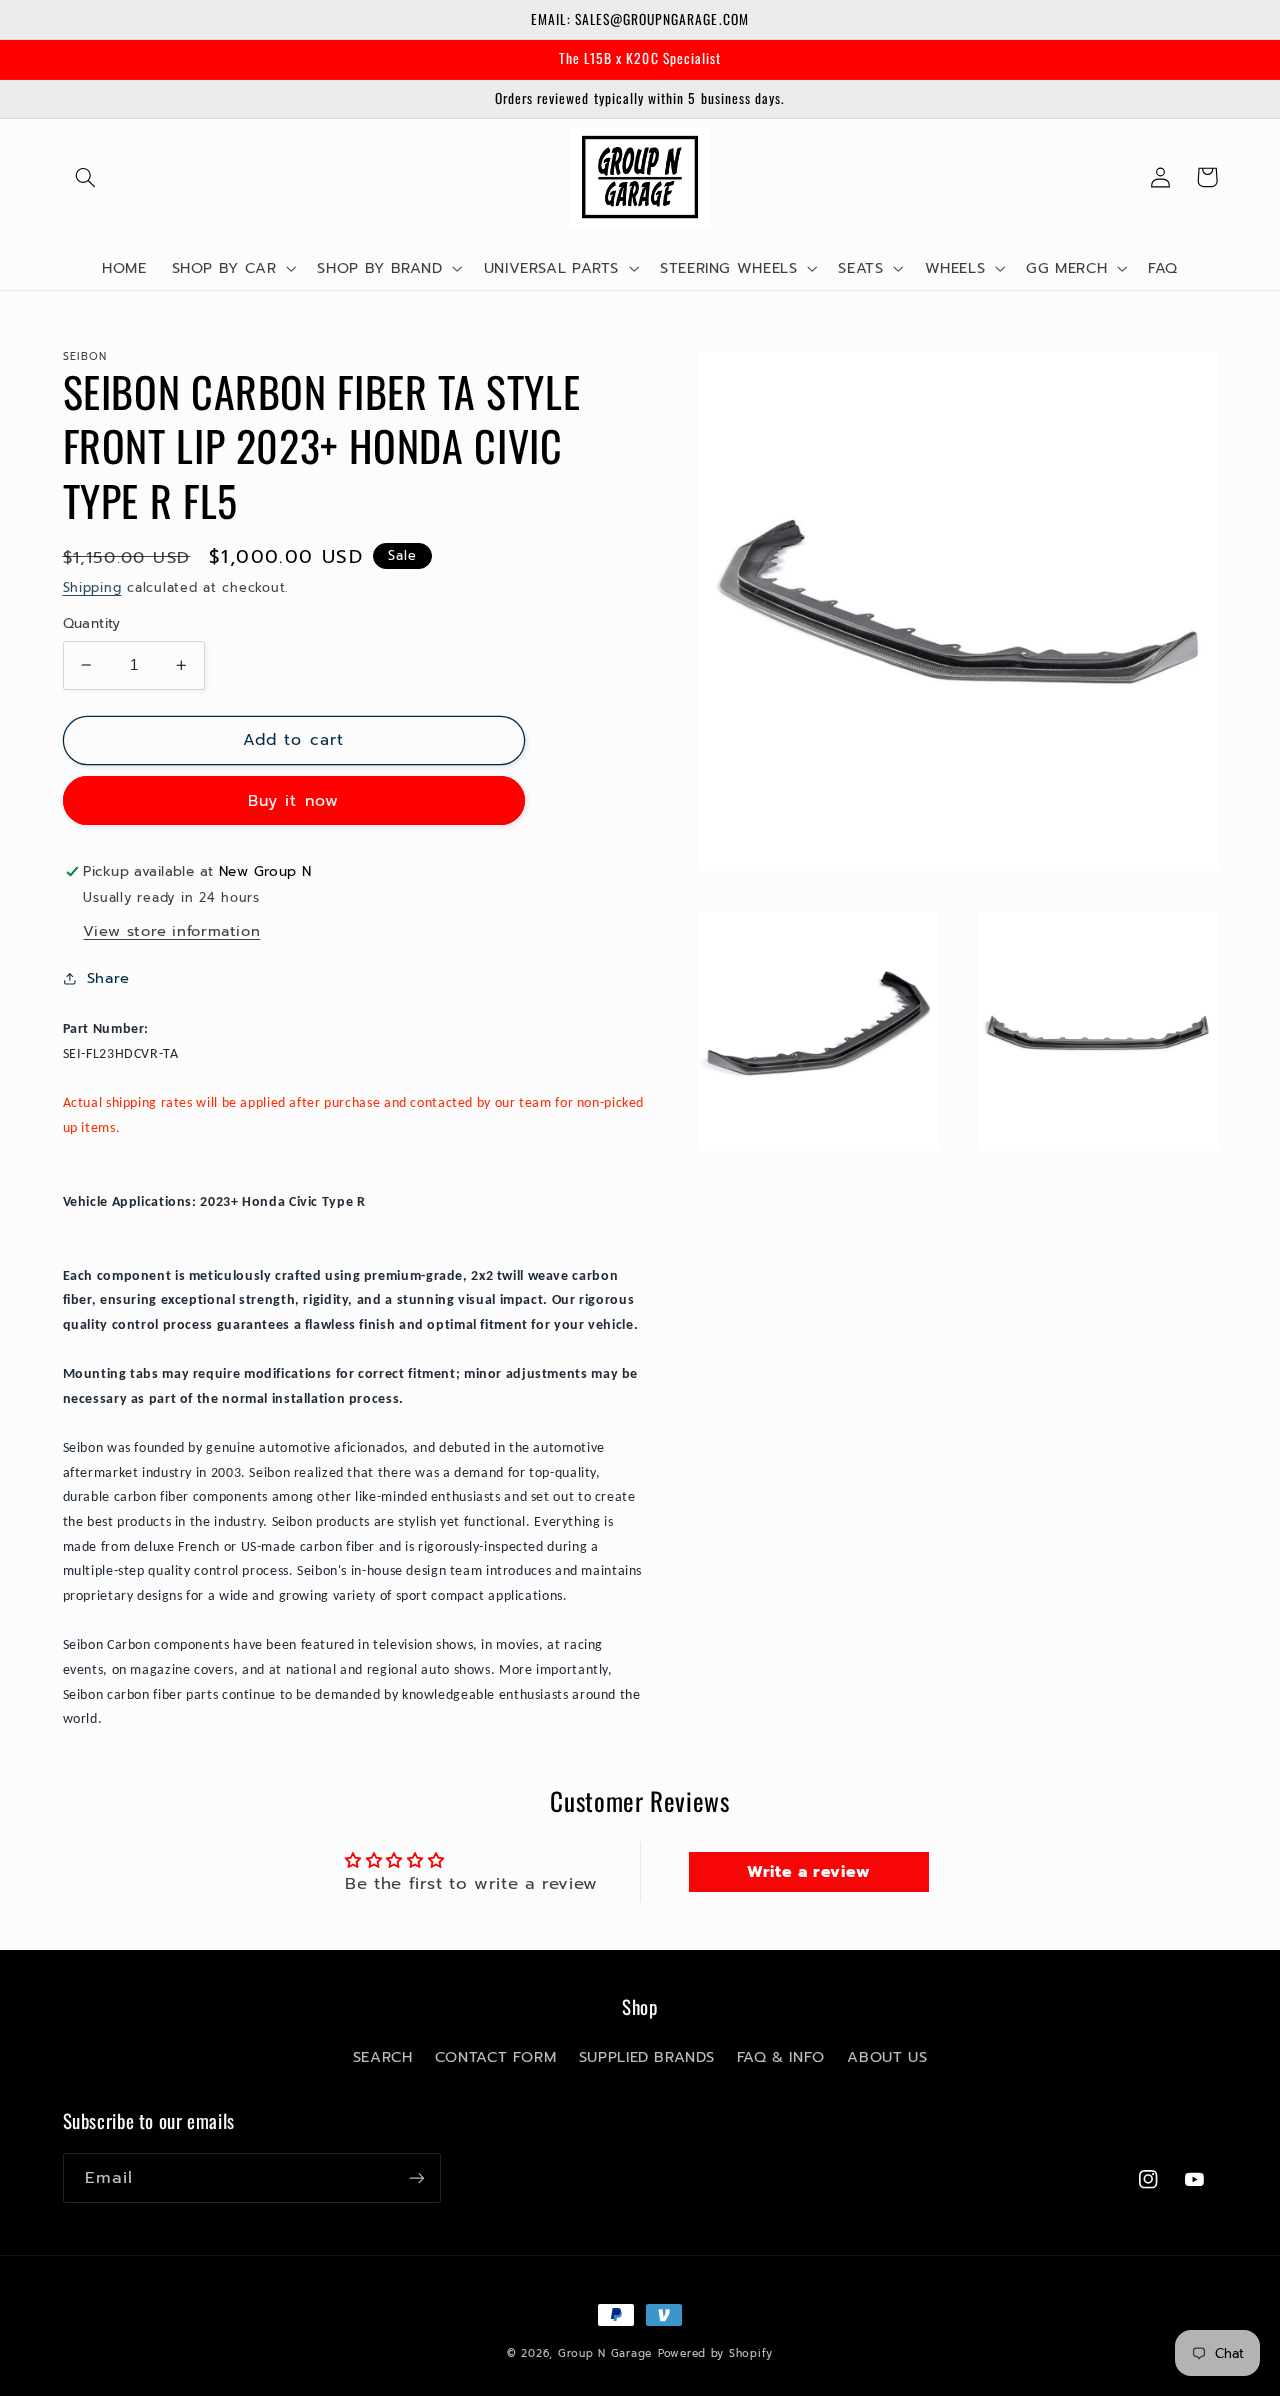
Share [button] (108, 978)
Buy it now (293, 800)
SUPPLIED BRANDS (646, 2057)
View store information (171, 930)
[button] (86, 177)
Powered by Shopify (715, 2353)
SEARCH (383, 2057)
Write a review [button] (809, 1872)
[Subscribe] (416, 2177)
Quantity (92, 624)
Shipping (92, 586)
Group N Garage (605, 2353)
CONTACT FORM (496, 2057)
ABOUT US (887, 2057)
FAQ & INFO (781, 2057)
